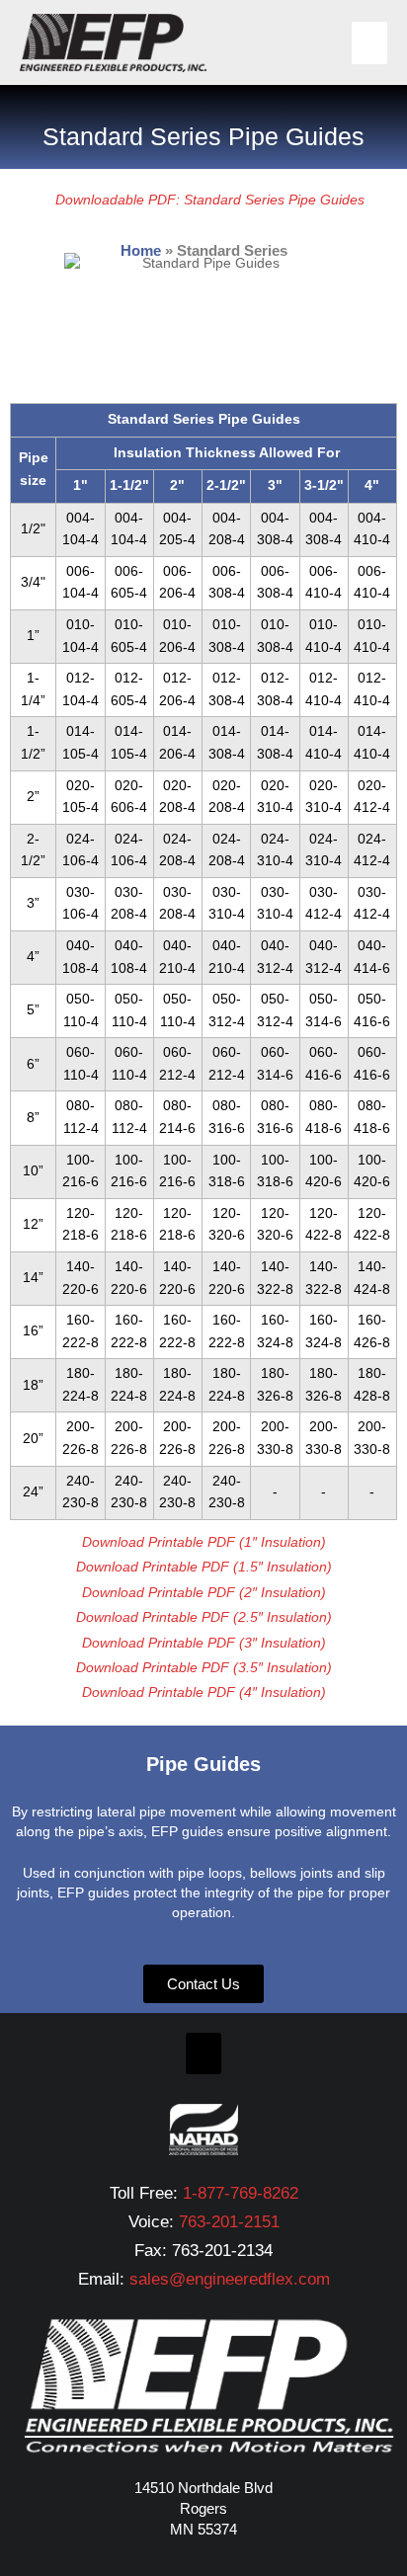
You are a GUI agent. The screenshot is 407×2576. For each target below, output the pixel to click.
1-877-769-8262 (241, 2193)
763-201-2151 (229, 2222)
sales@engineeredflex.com (230, 2279)
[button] (203, 2053)
